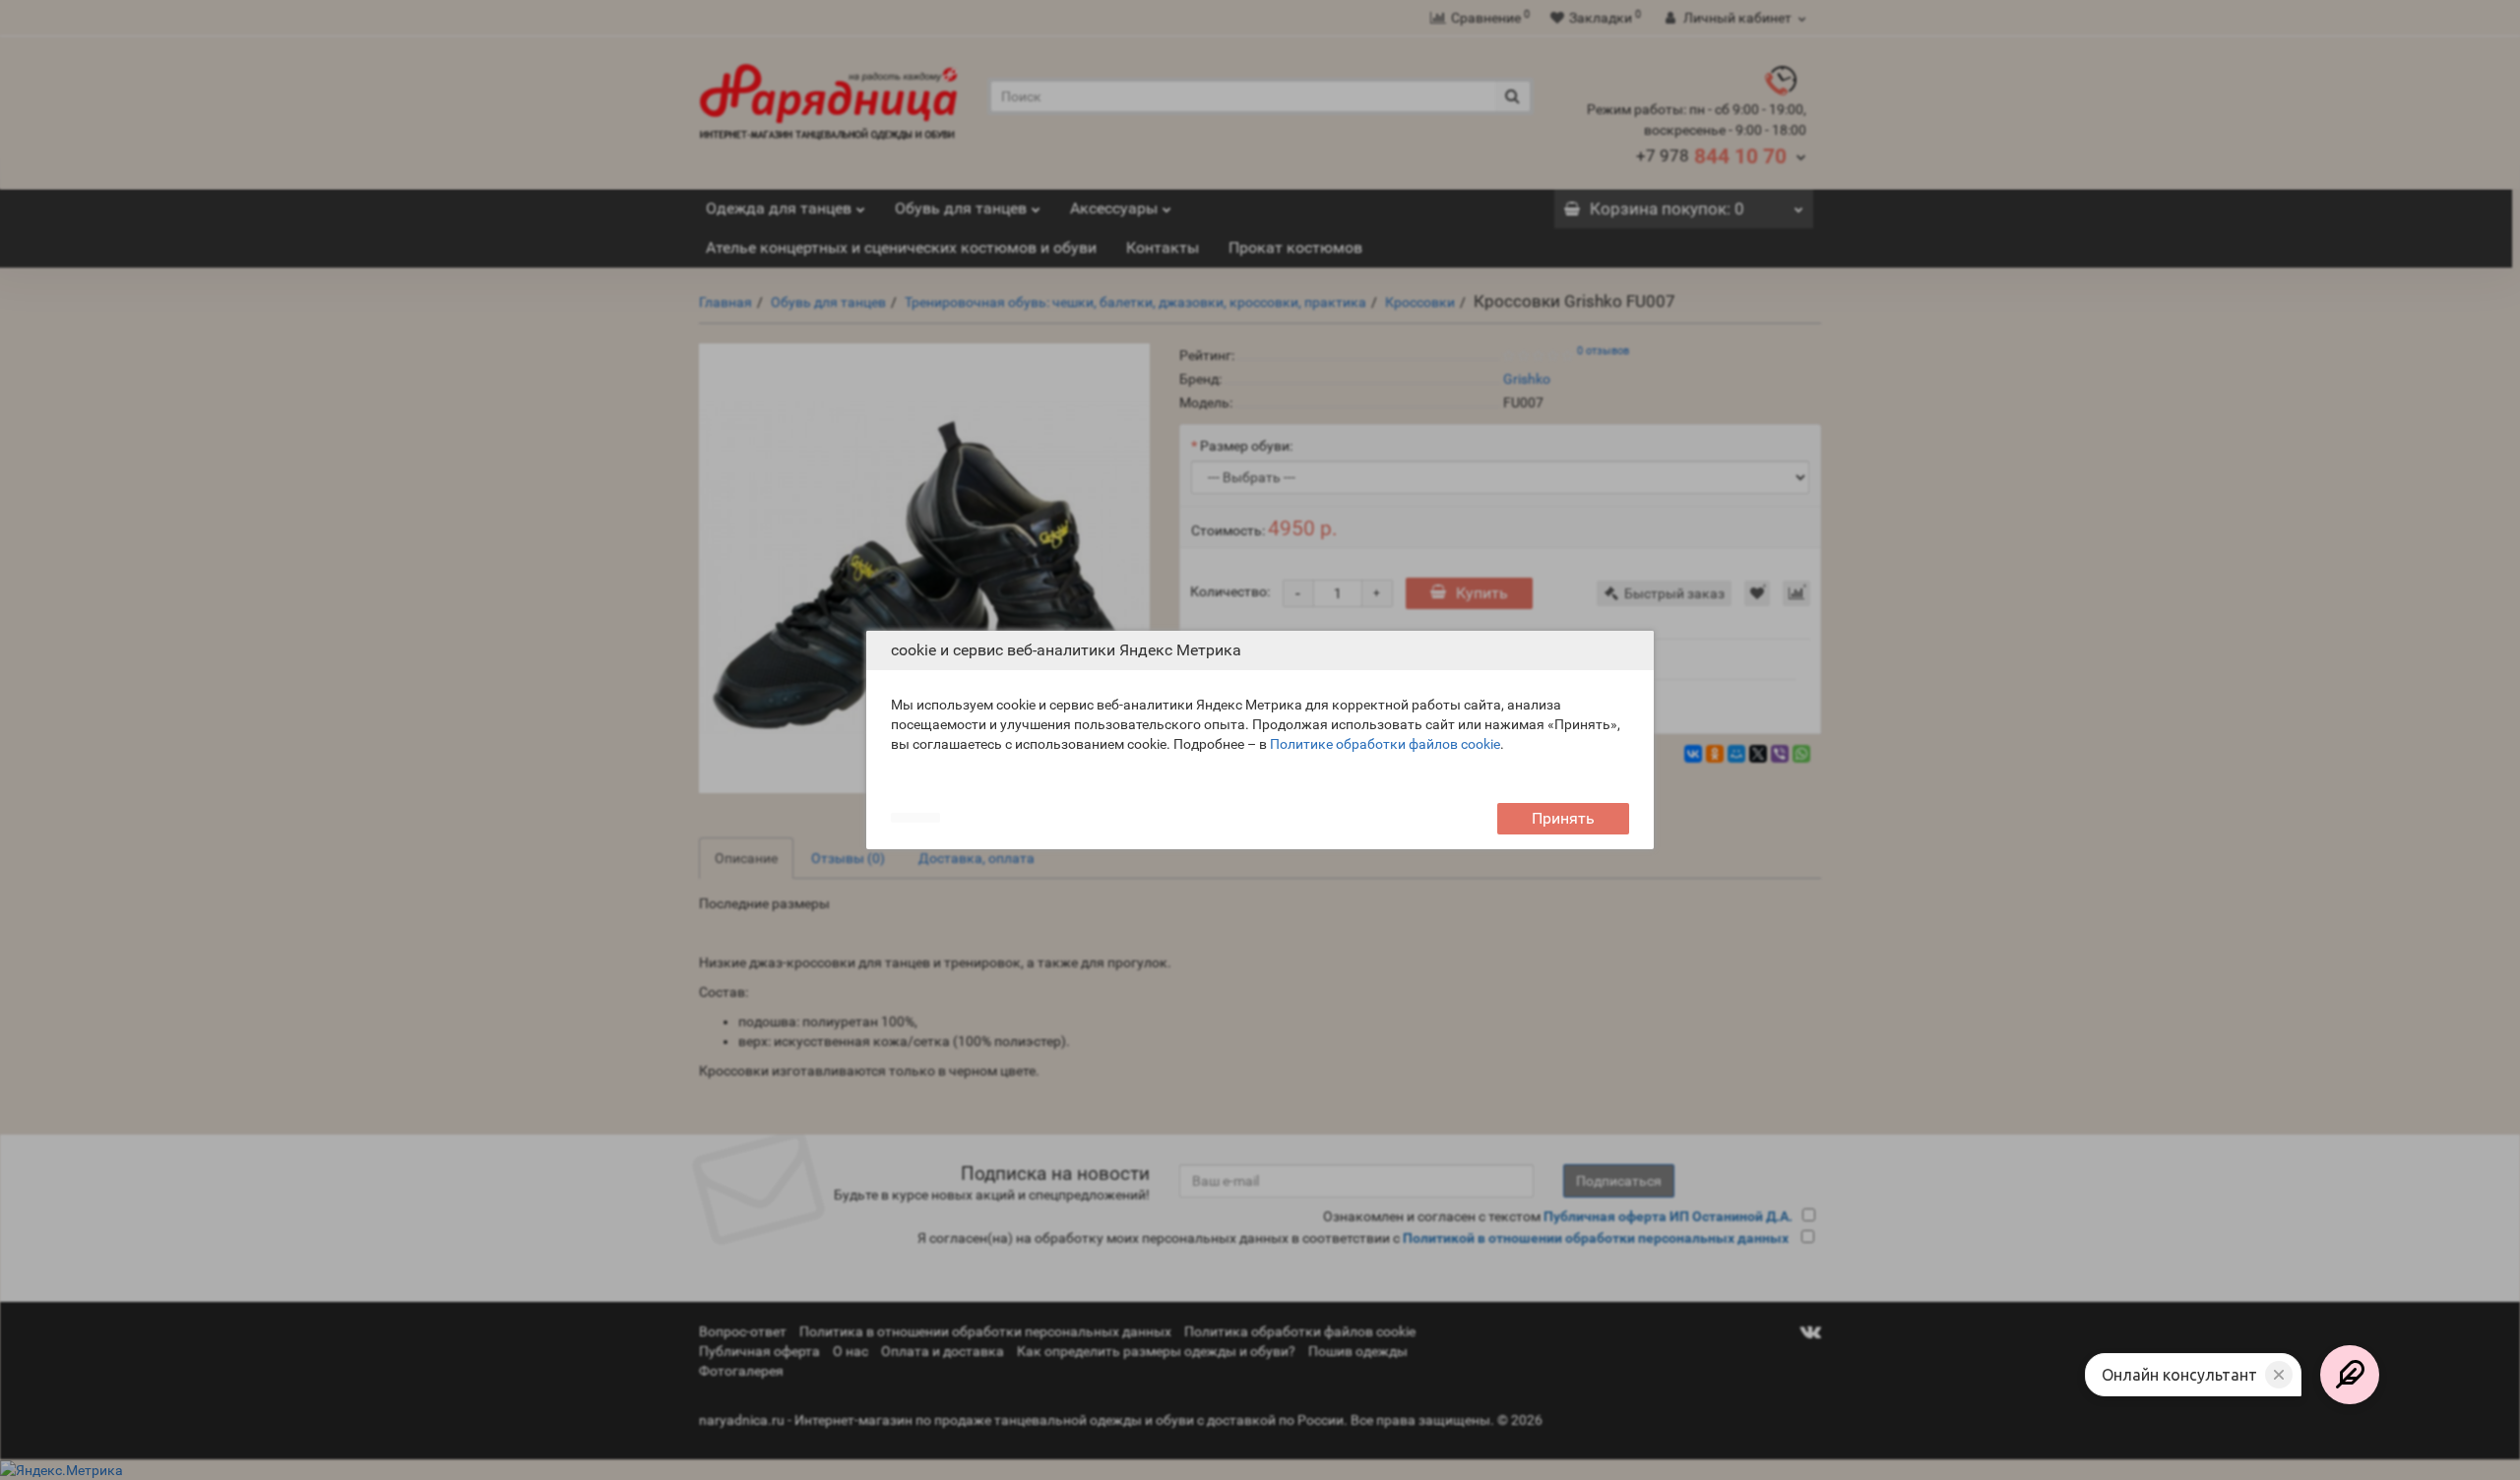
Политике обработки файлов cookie (1385, 744)
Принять (1563, 818)
